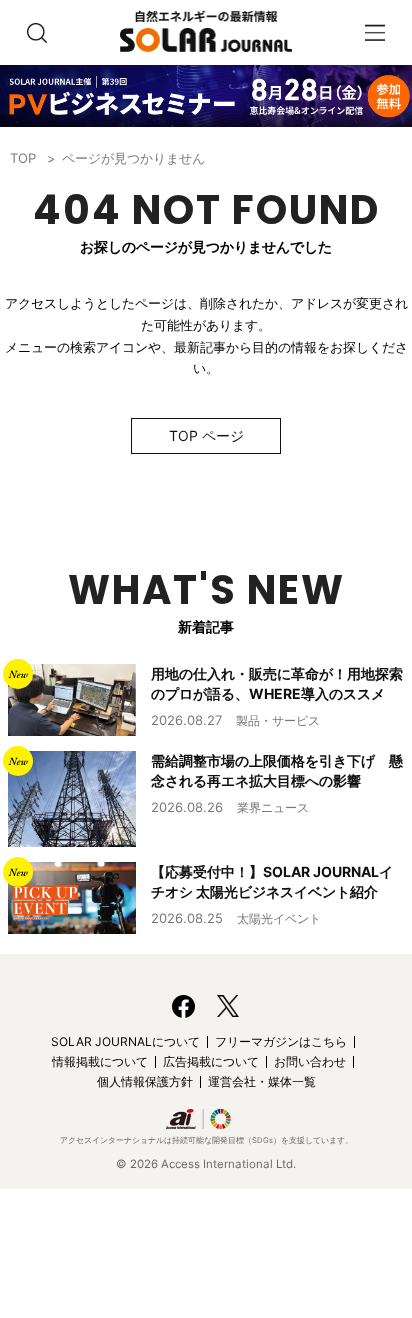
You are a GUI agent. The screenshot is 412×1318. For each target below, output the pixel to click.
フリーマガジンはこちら (281, 1041)
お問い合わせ (310, 1061)
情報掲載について (100, 1061)
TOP (23, 158)
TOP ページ (206, 435)
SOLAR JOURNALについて (125, 1041)
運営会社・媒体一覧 (262, 1081)
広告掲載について (211, 1061)
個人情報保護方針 (145, 1081)
